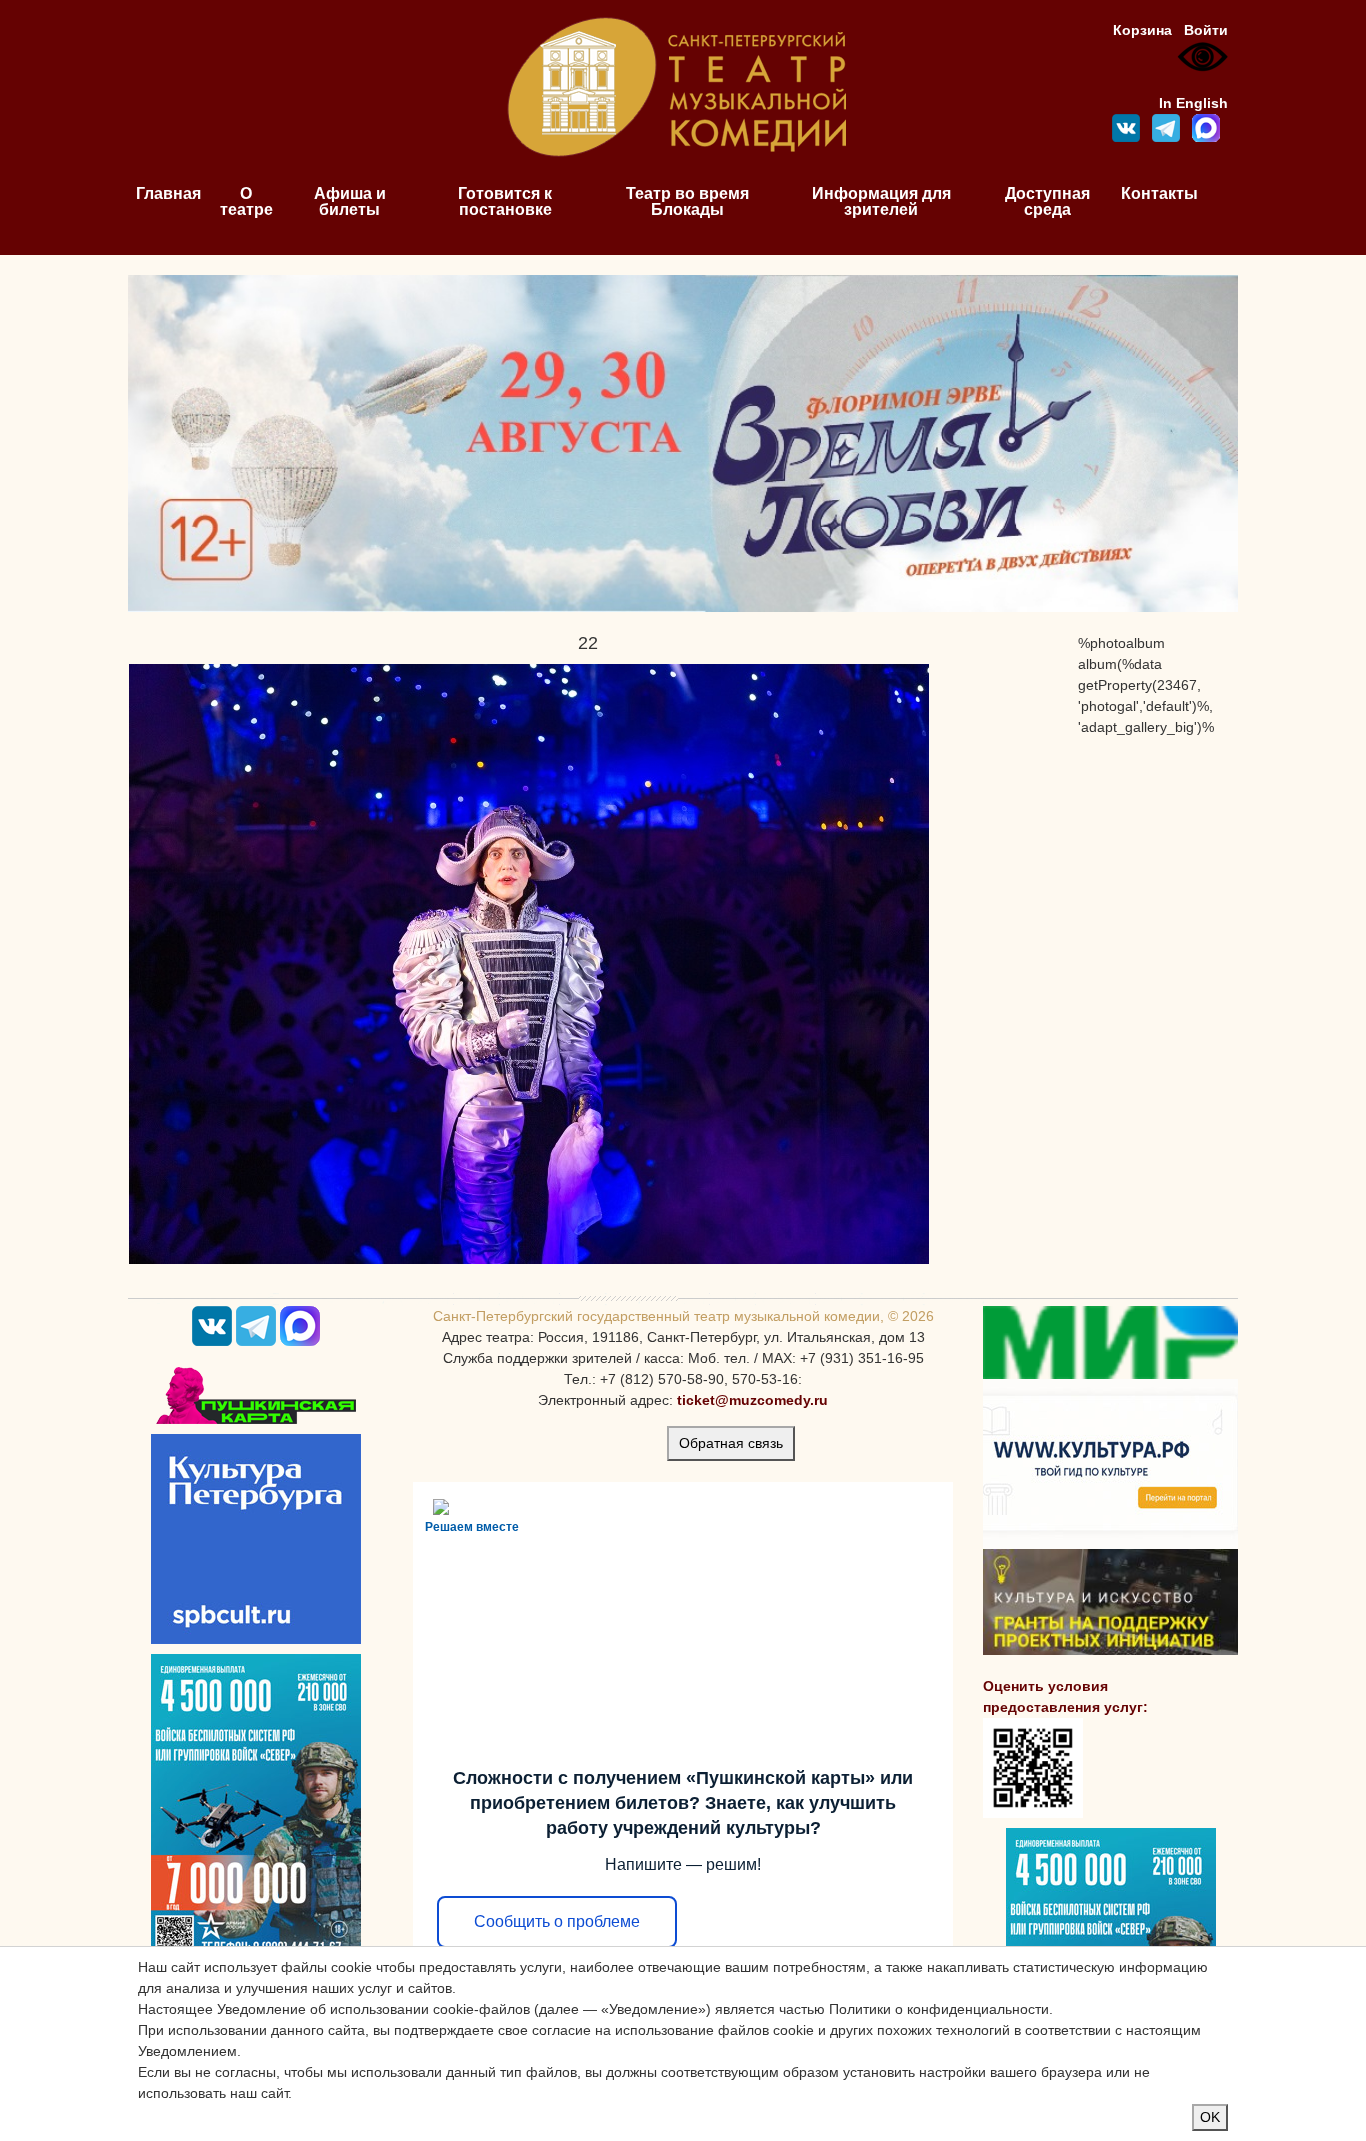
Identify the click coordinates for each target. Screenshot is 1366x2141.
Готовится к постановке (505, 201)
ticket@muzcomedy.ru (752, 1400)
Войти (1206, 30)
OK (1210, 2117)
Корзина (1142, 30)
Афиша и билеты (350, 201)
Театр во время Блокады (687, 201)
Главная (168, 193)
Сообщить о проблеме (557, 1921)
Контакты (1159, 193)
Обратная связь (731, 1443)
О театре (246, 201)
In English (1193, 103)
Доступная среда (1047, 201)
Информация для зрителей (881, 201)
